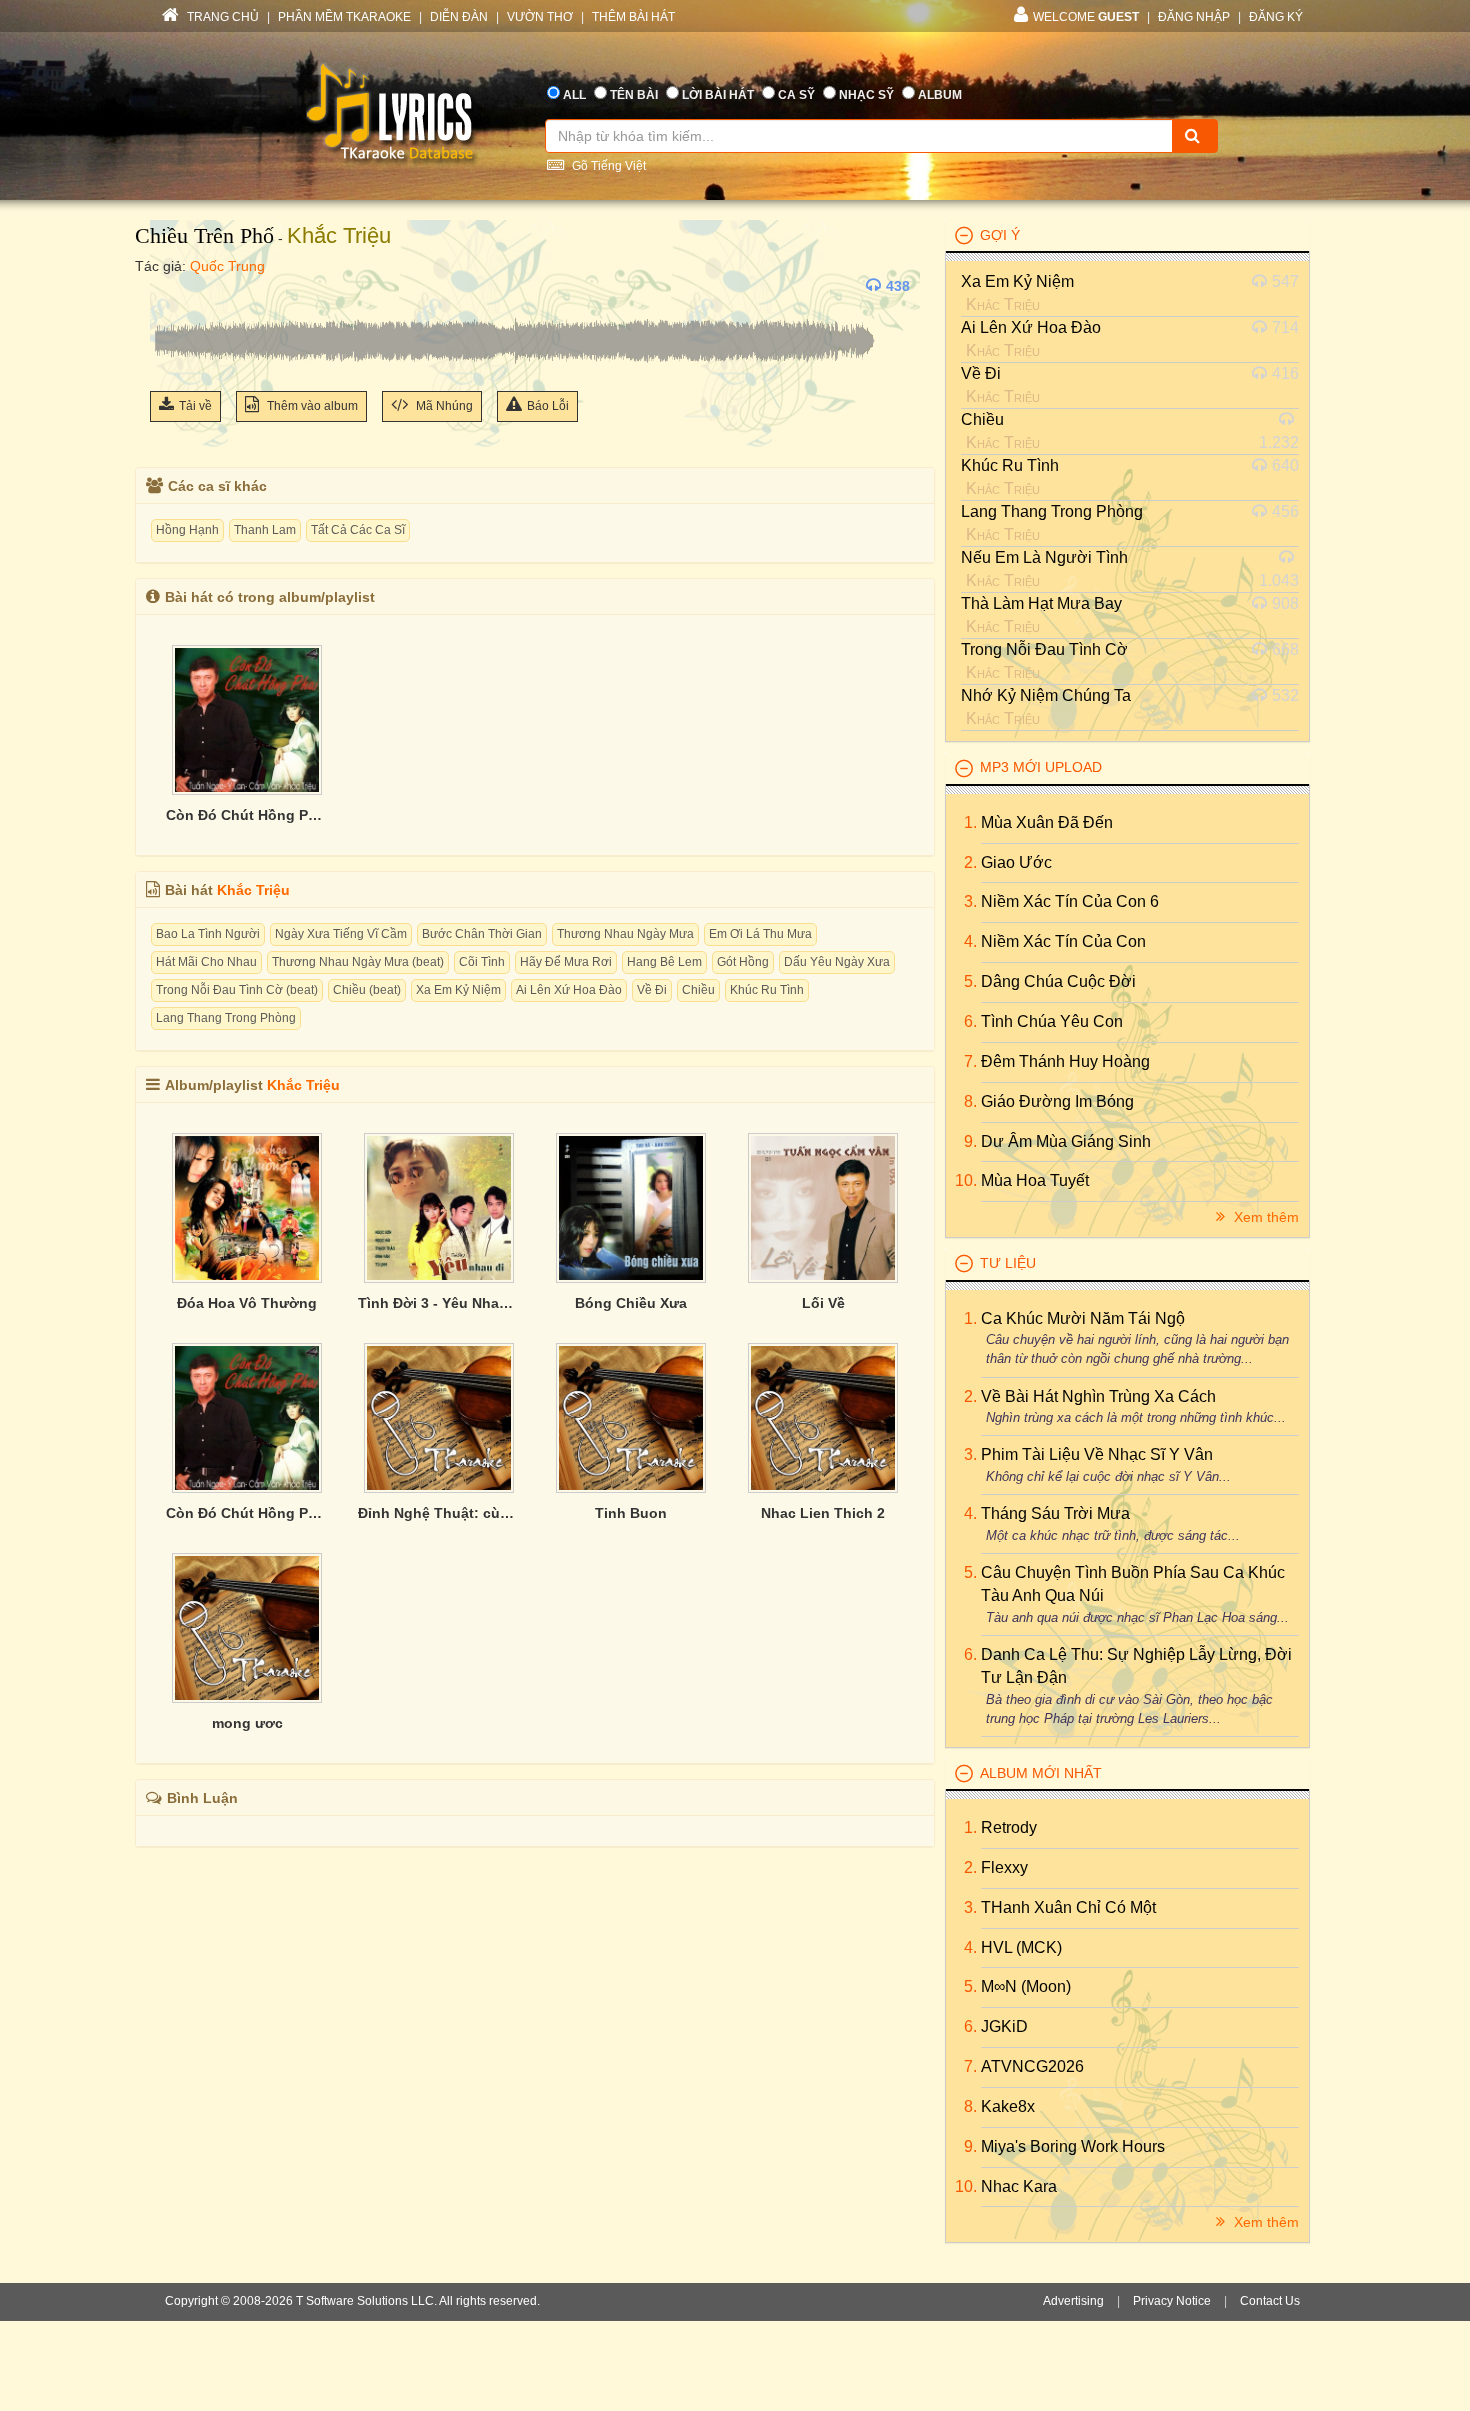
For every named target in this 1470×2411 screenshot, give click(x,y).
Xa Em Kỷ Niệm (458, 990)
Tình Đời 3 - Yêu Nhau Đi (439, 1303)
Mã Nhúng (443, 406)
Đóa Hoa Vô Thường (247, 1303)
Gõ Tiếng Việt (607, 166)
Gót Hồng (743, 962)
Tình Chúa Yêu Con (1052, 1021)
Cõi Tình (482, 962)
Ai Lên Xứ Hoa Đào (569, 990)
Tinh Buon (631, 1513)
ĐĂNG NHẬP (1194, 17)
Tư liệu (1008, 1263)
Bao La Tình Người (208, 934)
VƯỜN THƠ (540, 17)
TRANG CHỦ (221, 17)
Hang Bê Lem (664, 962)
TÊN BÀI (634, 95)
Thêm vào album (311, 406)
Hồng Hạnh (187, 530)
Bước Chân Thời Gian (482, 934)
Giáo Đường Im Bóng (1057, 1101)
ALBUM (940, 95)
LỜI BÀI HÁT (718, 95)
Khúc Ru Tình (767, 990)
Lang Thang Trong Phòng (226, 1018)
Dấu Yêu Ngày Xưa (837, 962)
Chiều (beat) (367, 990)
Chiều (698, 990)
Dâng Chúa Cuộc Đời (1058, 981)
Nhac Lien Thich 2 (823, 1513)
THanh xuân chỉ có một (1068, 1907)
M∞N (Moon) (1026, 1986)
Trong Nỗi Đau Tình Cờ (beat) (237, 990)
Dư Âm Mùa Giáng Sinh (1066, 1141)
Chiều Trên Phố (204, 235)
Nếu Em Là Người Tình (1044, 557)
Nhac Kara (1019, 2186)
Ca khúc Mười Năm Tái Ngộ (1083, 1318)
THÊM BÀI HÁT (633, 17)
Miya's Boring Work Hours (1073, 2146)
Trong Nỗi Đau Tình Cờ (1044, 649)
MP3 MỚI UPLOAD (1041, 767)
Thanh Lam (265, 530)
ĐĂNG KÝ (1276, 17)
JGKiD (1004, 2026)
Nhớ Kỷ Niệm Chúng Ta (1046, 695)
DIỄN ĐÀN (459, 17)
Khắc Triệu (339, 235)
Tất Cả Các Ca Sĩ (358, 530)
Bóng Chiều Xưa (631, 1303)
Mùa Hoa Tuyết (1035, 1180)
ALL (574, 95)
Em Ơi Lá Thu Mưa (760, 934)
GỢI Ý (1000, 235)
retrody (1009, 1827)
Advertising (1073, 2301)
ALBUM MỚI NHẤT (1041, 1773)
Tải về (195, 406)
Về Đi (652, 990)
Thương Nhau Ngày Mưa (625, 934)
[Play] (170, 286)
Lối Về (823, 1303)
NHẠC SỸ (866, 95)
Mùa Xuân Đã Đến (1047, 822)
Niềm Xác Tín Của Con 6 (1070, 901)
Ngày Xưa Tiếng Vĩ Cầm (341, 934)
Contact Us (1270, 2301)
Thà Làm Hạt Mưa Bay (1041, 603)
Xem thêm (1264, 1217)
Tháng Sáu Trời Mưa (1055, 1513)
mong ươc (247, 1723)
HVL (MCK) (1021, 1947)
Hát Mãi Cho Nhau (206, 962)
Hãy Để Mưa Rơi (566, 962)
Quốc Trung (227, 266)
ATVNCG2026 (1032, 2066)
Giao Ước (1016, 862)
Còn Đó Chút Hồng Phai (247, 815)
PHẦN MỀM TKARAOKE (344, 17)
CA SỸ (796, 95)
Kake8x (1008, 2106)
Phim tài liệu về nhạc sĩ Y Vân (1097, 1454)
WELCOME (1086, 17)
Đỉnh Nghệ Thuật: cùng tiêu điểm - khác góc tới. (439, 1513)
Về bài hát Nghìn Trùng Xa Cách (1098, 1396)
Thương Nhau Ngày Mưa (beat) (358, 962)
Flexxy (1004, 1867)
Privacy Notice (1172, 2301)
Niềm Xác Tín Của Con (1063, 941)
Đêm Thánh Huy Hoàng (1065, 1061)
